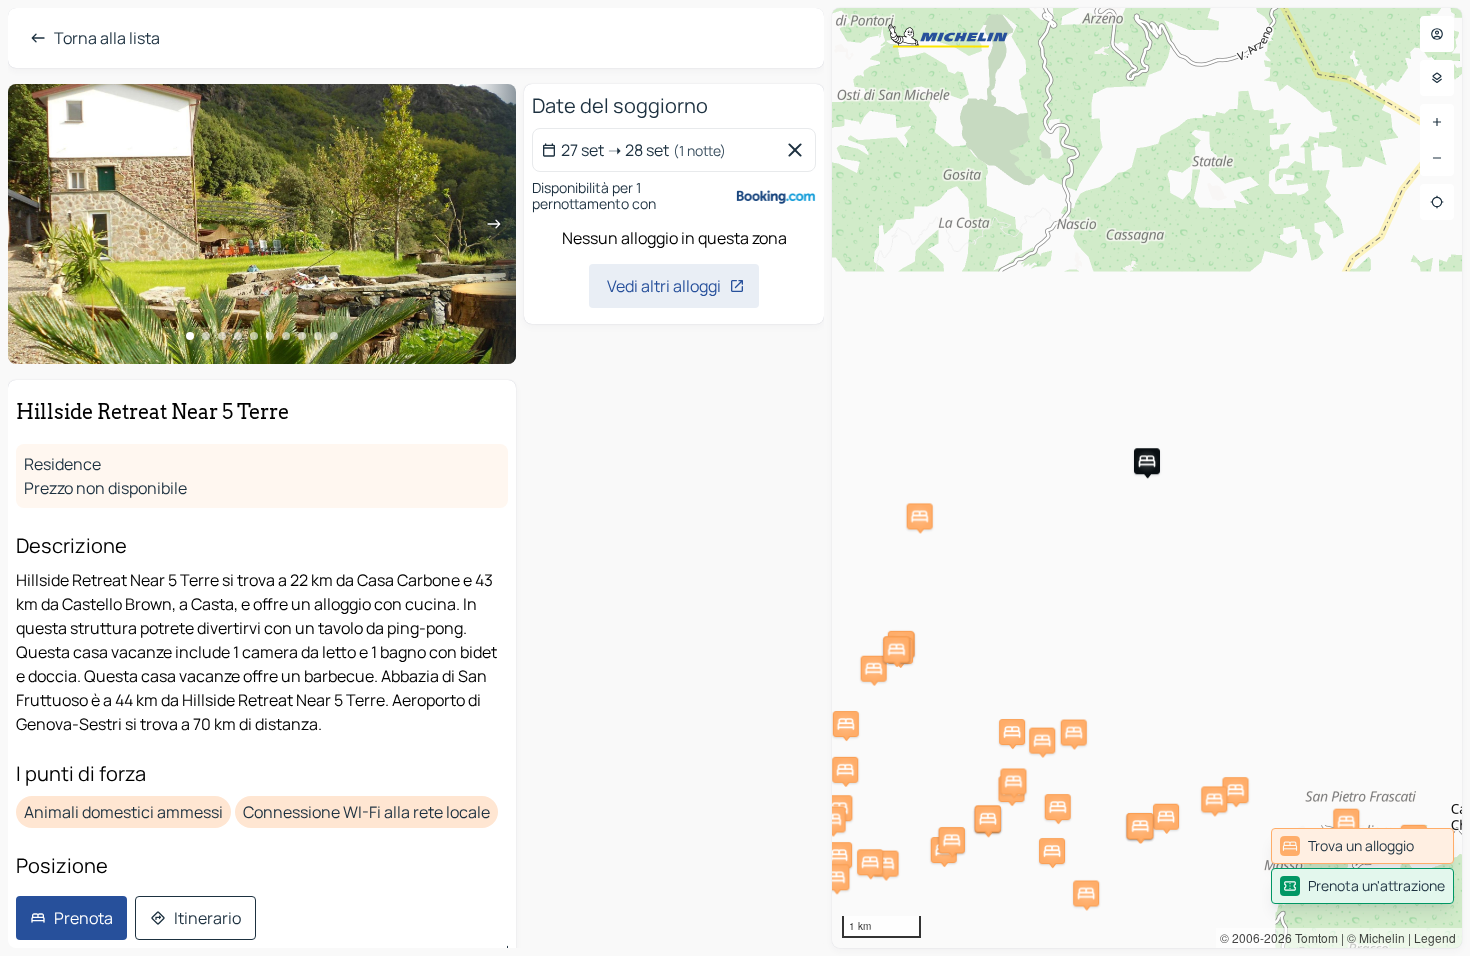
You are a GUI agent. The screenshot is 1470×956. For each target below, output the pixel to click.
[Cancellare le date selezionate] (799, 150)
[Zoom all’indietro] (1437, 158)
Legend (1435, 937)
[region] (1147, 478)
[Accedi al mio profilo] (1437, 34)
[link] (1362, 846)
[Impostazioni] (1437, 78)
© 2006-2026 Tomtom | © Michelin (1312, 937)
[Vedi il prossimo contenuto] (494, 224)
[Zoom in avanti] (1437, 122)
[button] (1147, 461)
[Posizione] (1437, 202)
